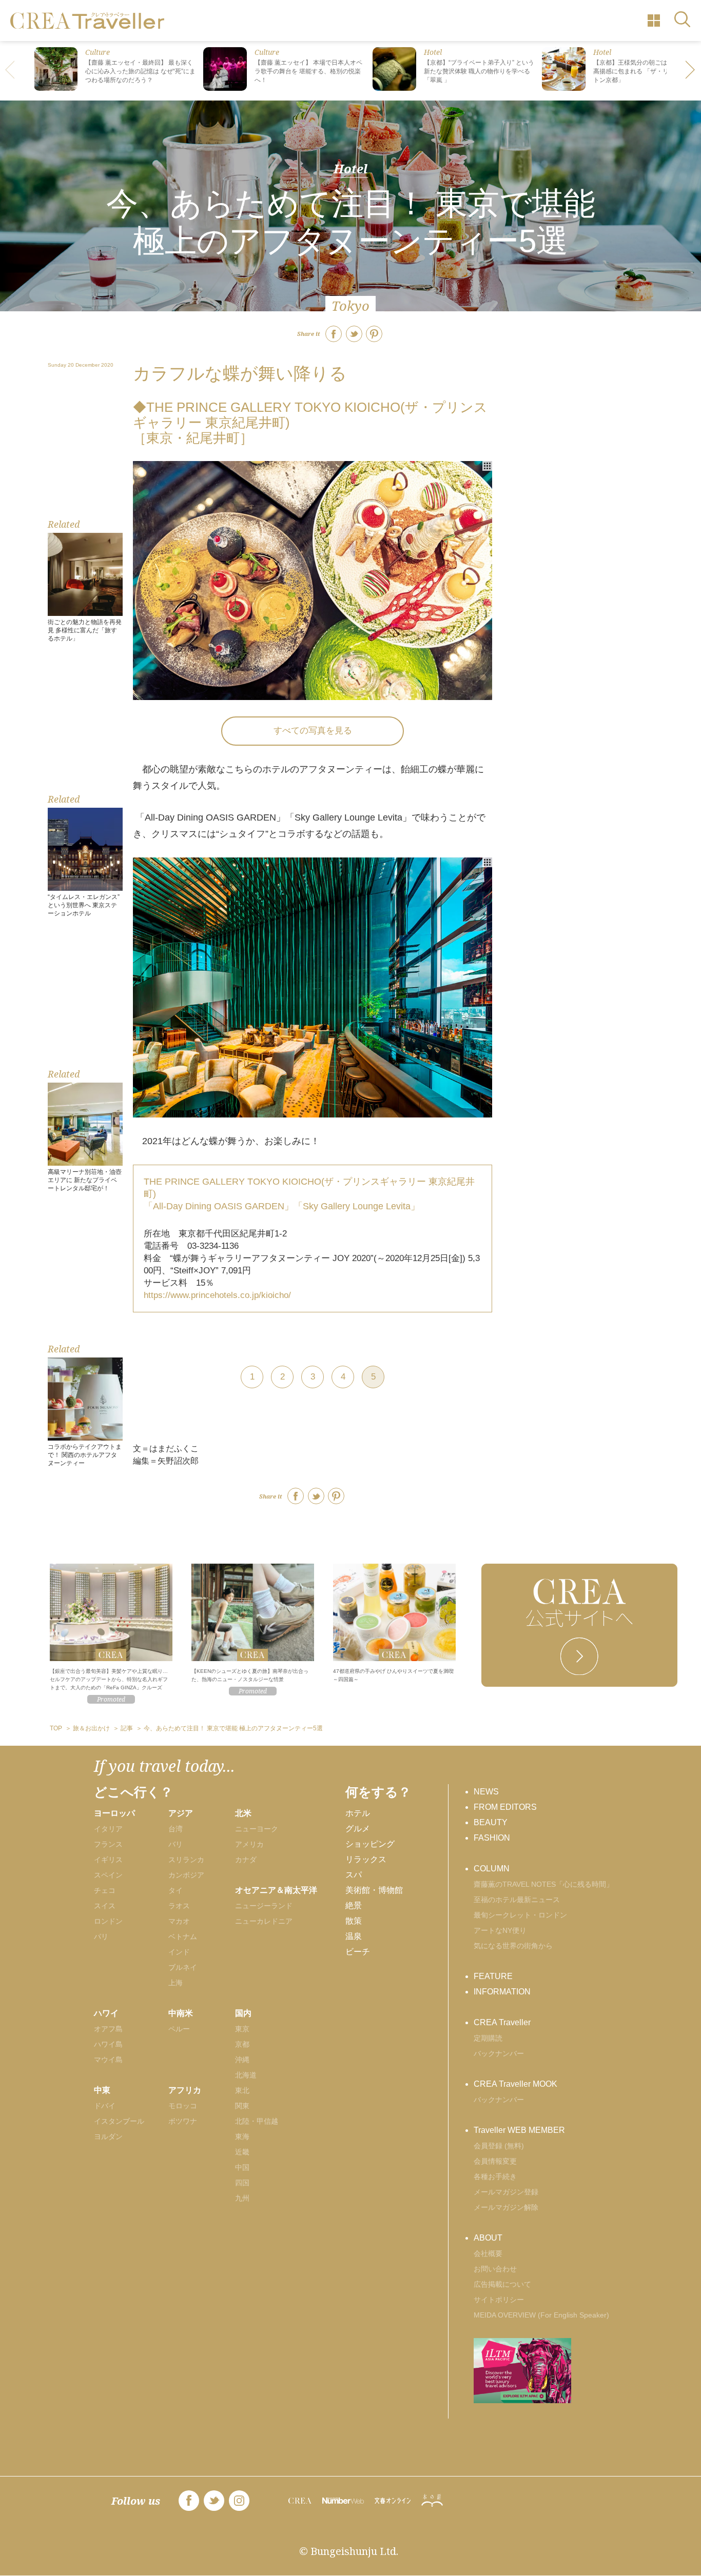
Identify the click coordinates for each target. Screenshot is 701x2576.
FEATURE (493, 1976)
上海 (176, 1983)
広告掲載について (502, 2284)
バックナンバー (499, 2053)
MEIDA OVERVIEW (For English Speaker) (541, 2315)
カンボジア (186, 1875)
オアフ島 (108, 2029)
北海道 (246, 2075)
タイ (176, 1890)
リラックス (366, 1859)
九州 (242, 2198)
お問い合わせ (495, 2269)
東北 (242, 2090)
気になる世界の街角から (513, 1946)
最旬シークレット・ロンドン (520, 1915)
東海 (242, 2136)
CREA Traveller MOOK (515, 2084)
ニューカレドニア (264, 1921)
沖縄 (242, 2060)
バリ (176, 1844)
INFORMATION (502, 1992)
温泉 (354, 1936)
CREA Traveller (502, 2022)
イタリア (108, 1829)
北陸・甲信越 (257, 2121)
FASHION (492, 1838)
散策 (354, 1921)
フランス (108, 1844)
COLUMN (492, 1869)
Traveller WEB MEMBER (519, 2130)
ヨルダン (108, 2136)
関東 (242, 2106)
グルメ (358, 1829)
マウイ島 (108, 2060)
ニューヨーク (257, 1829)
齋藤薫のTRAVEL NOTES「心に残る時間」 (543, 1884)
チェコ (105, 1890)
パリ (101, 1936)
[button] (691, 71)
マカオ (179, 1921)
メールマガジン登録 (506, 2192)
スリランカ (186, 1860)
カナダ (246, 1860)
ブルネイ (183, 1967)
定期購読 (488, 2038)
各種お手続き (495, 2176)
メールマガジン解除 (506, 2207)
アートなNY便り (500, 1930)
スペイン (108, 1875)
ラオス (179, 1906)
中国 (242, 2167)
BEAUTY (491, 1822)
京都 (242, 2044)
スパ (354, 1875)
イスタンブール (119, 2121)
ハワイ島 (108, 2044)
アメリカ (249, 1844)
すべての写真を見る (313, 731)
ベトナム (183, 1936)
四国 (242, 2183)
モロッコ (183, 2106)
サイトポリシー (499, 2300)
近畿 (242, 2152)
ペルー (179, 2029)
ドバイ (105, 2106)
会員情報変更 (495, 2161)
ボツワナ (183, 2121)
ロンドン (108, 1921)
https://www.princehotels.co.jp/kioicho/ (217, 1295)
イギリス (108, 1860)
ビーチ (358, 1952)
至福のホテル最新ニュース (517, 1900)
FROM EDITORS (505, 1807)
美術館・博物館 (374, 1890)
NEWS (486, 1792)
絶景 (354, 1905)
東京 (242, 2029)
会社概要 (488, 2253)
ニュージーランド (264, 1906)
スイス (105, 1906)
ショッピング (370, 1844)
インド (179, 1952)
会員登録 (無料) (499, 2146)
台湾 (176, 1829)
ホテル (358, 1813)
